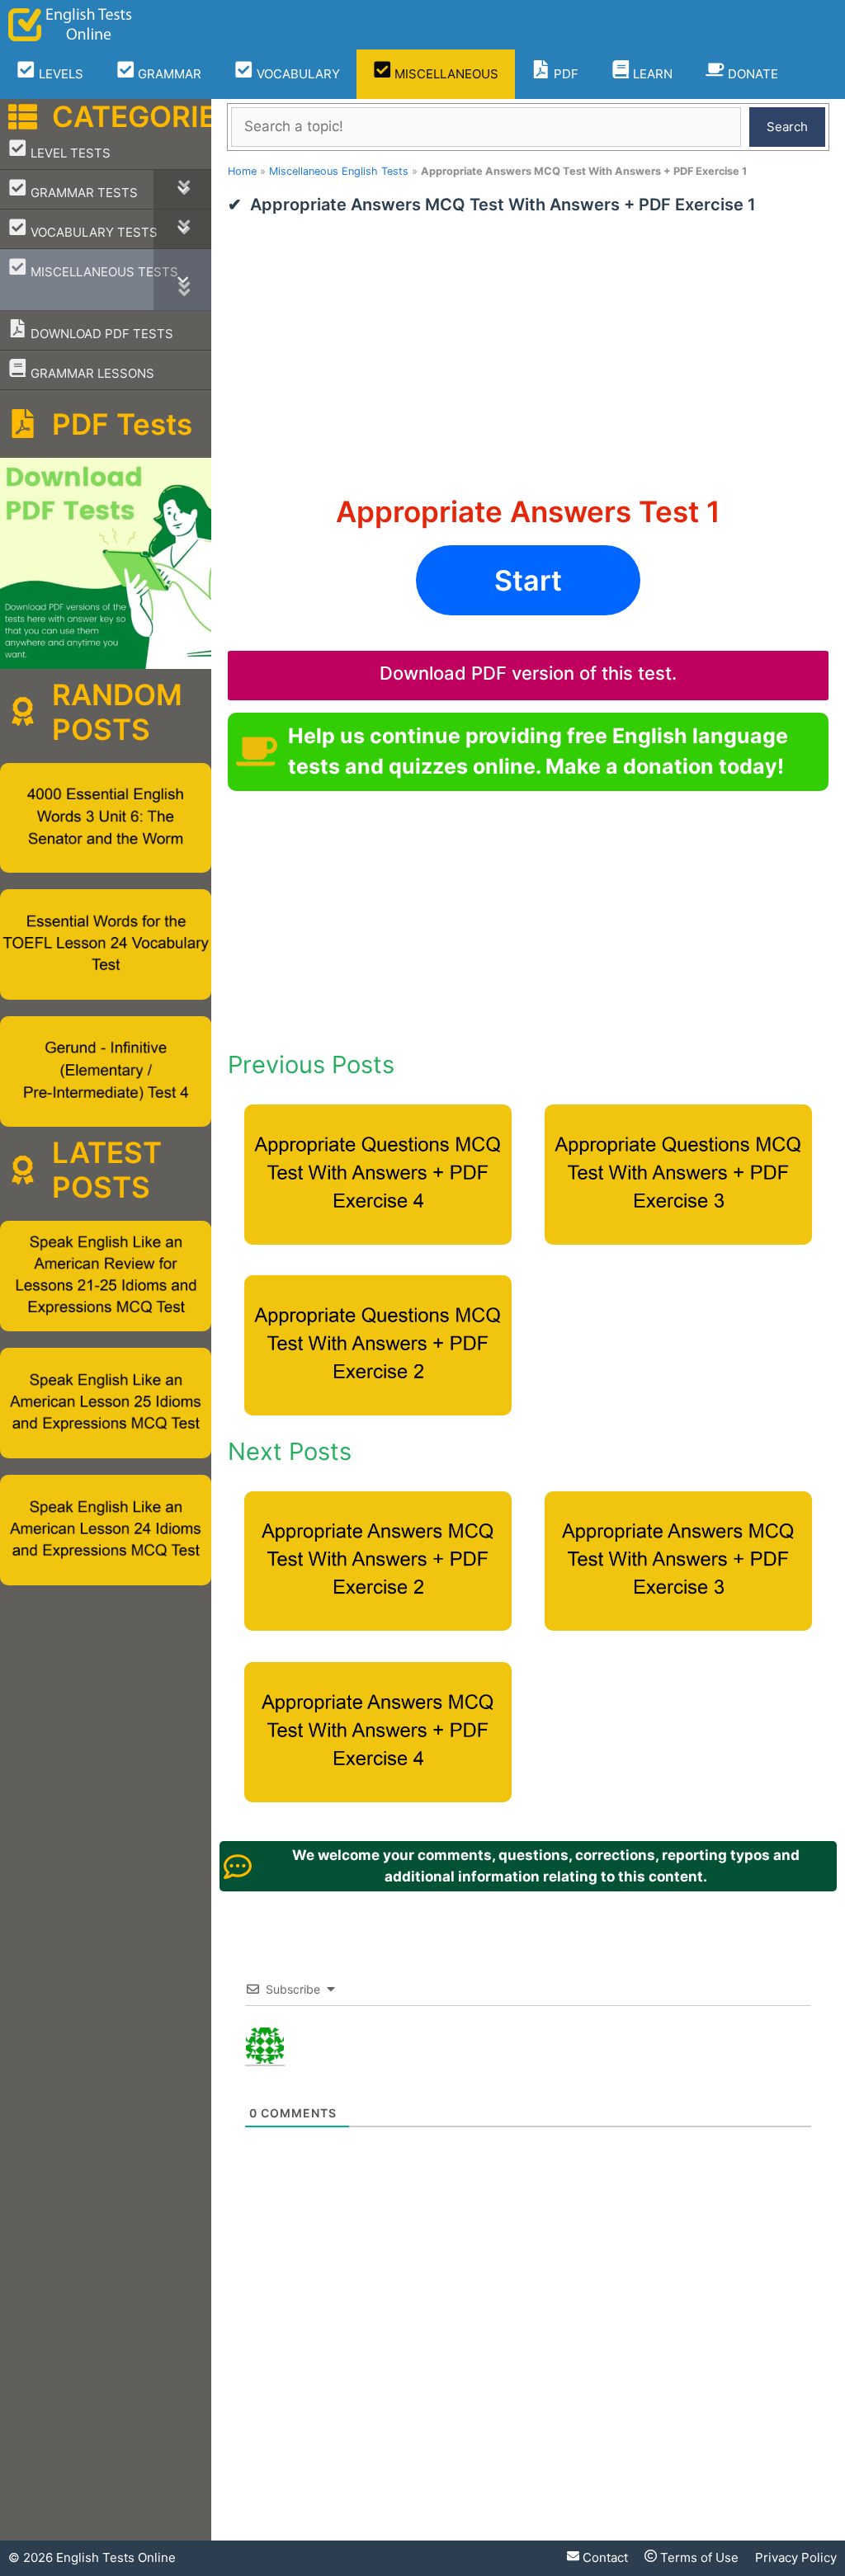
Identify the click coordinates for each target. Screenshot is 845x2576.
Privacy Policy (796, 2557)
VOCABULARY (297, 74)
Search (787, 127)
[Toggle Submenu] (182, 189)
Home (242, 171)
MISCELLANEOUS (445, 74)
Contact (604, 2557)
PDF (564, 74)
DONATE (751, 74)
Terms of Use (698, 2557)
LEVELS (59, 74)
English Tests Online (116, 2557)
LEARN (651, 74)
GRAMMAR (168, 74)
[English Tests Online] (70, 25)
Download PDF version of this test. (528, 673)
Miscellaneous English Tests (339, 171)
